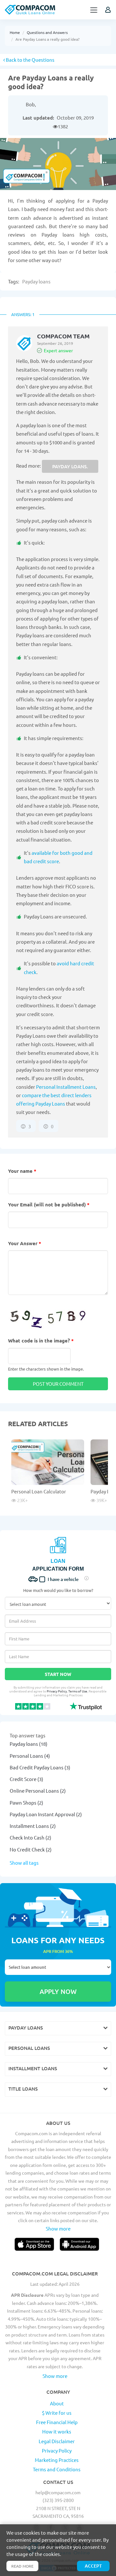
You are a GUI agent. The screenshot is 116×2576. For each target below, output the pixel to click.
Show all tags (24, 1863)
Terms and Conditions (57, 2469)
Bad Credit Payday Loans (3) (40, 1767)
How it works (57, 2431)
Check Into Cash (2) (30, 1837)
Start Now (58, 1674)
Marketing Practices (57, 2460)
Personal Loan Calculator (39, 1491)
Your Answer (25, 1243)
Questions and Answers (47, 32)
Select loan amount (58, 1967)
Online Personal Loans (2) (38, 1791)
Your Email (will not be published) (49, 1204)
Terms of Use (78, 1691)
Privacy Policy (57, 1691)
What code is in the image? (41, 1341)
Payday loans (36, 281)
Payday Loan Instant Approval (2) (46, 1814)
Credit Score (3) (26, 1779)
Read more (22, 2566)
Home (15, 32)
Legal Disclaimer (57, 2441)
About (57, 2403)
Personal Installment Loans (66, 1087)
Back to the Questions (30, 60)
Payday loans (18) (29, 1744)
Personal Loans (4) (30, 1756)
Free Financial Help (57, 2422)
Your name (22, 1171)
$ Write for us (57, 2413)
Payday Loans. (70, 466)
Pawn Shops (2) (26, 1802)
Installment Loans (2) (33, 1826)
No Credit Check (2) (31, 1849)
